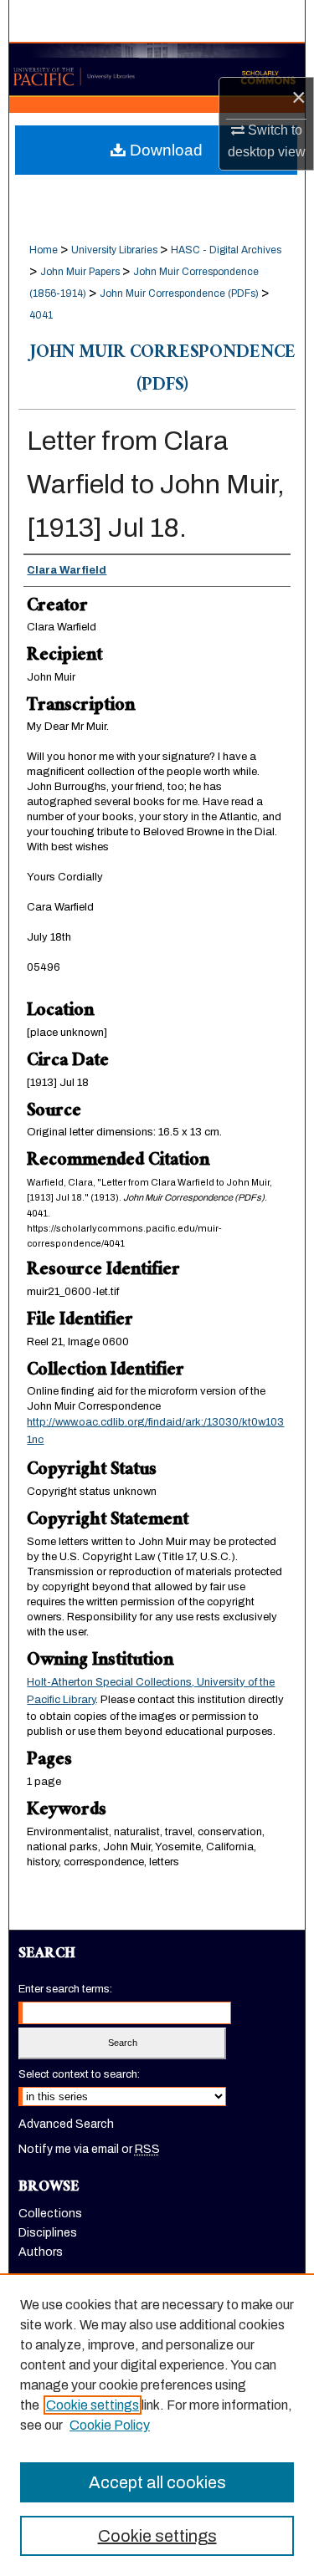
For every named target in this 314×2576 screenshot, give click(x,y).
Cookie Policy (110, 2425)
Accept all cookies (157, 2482)
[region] (157, 2425)
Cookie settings (93, 2405)
